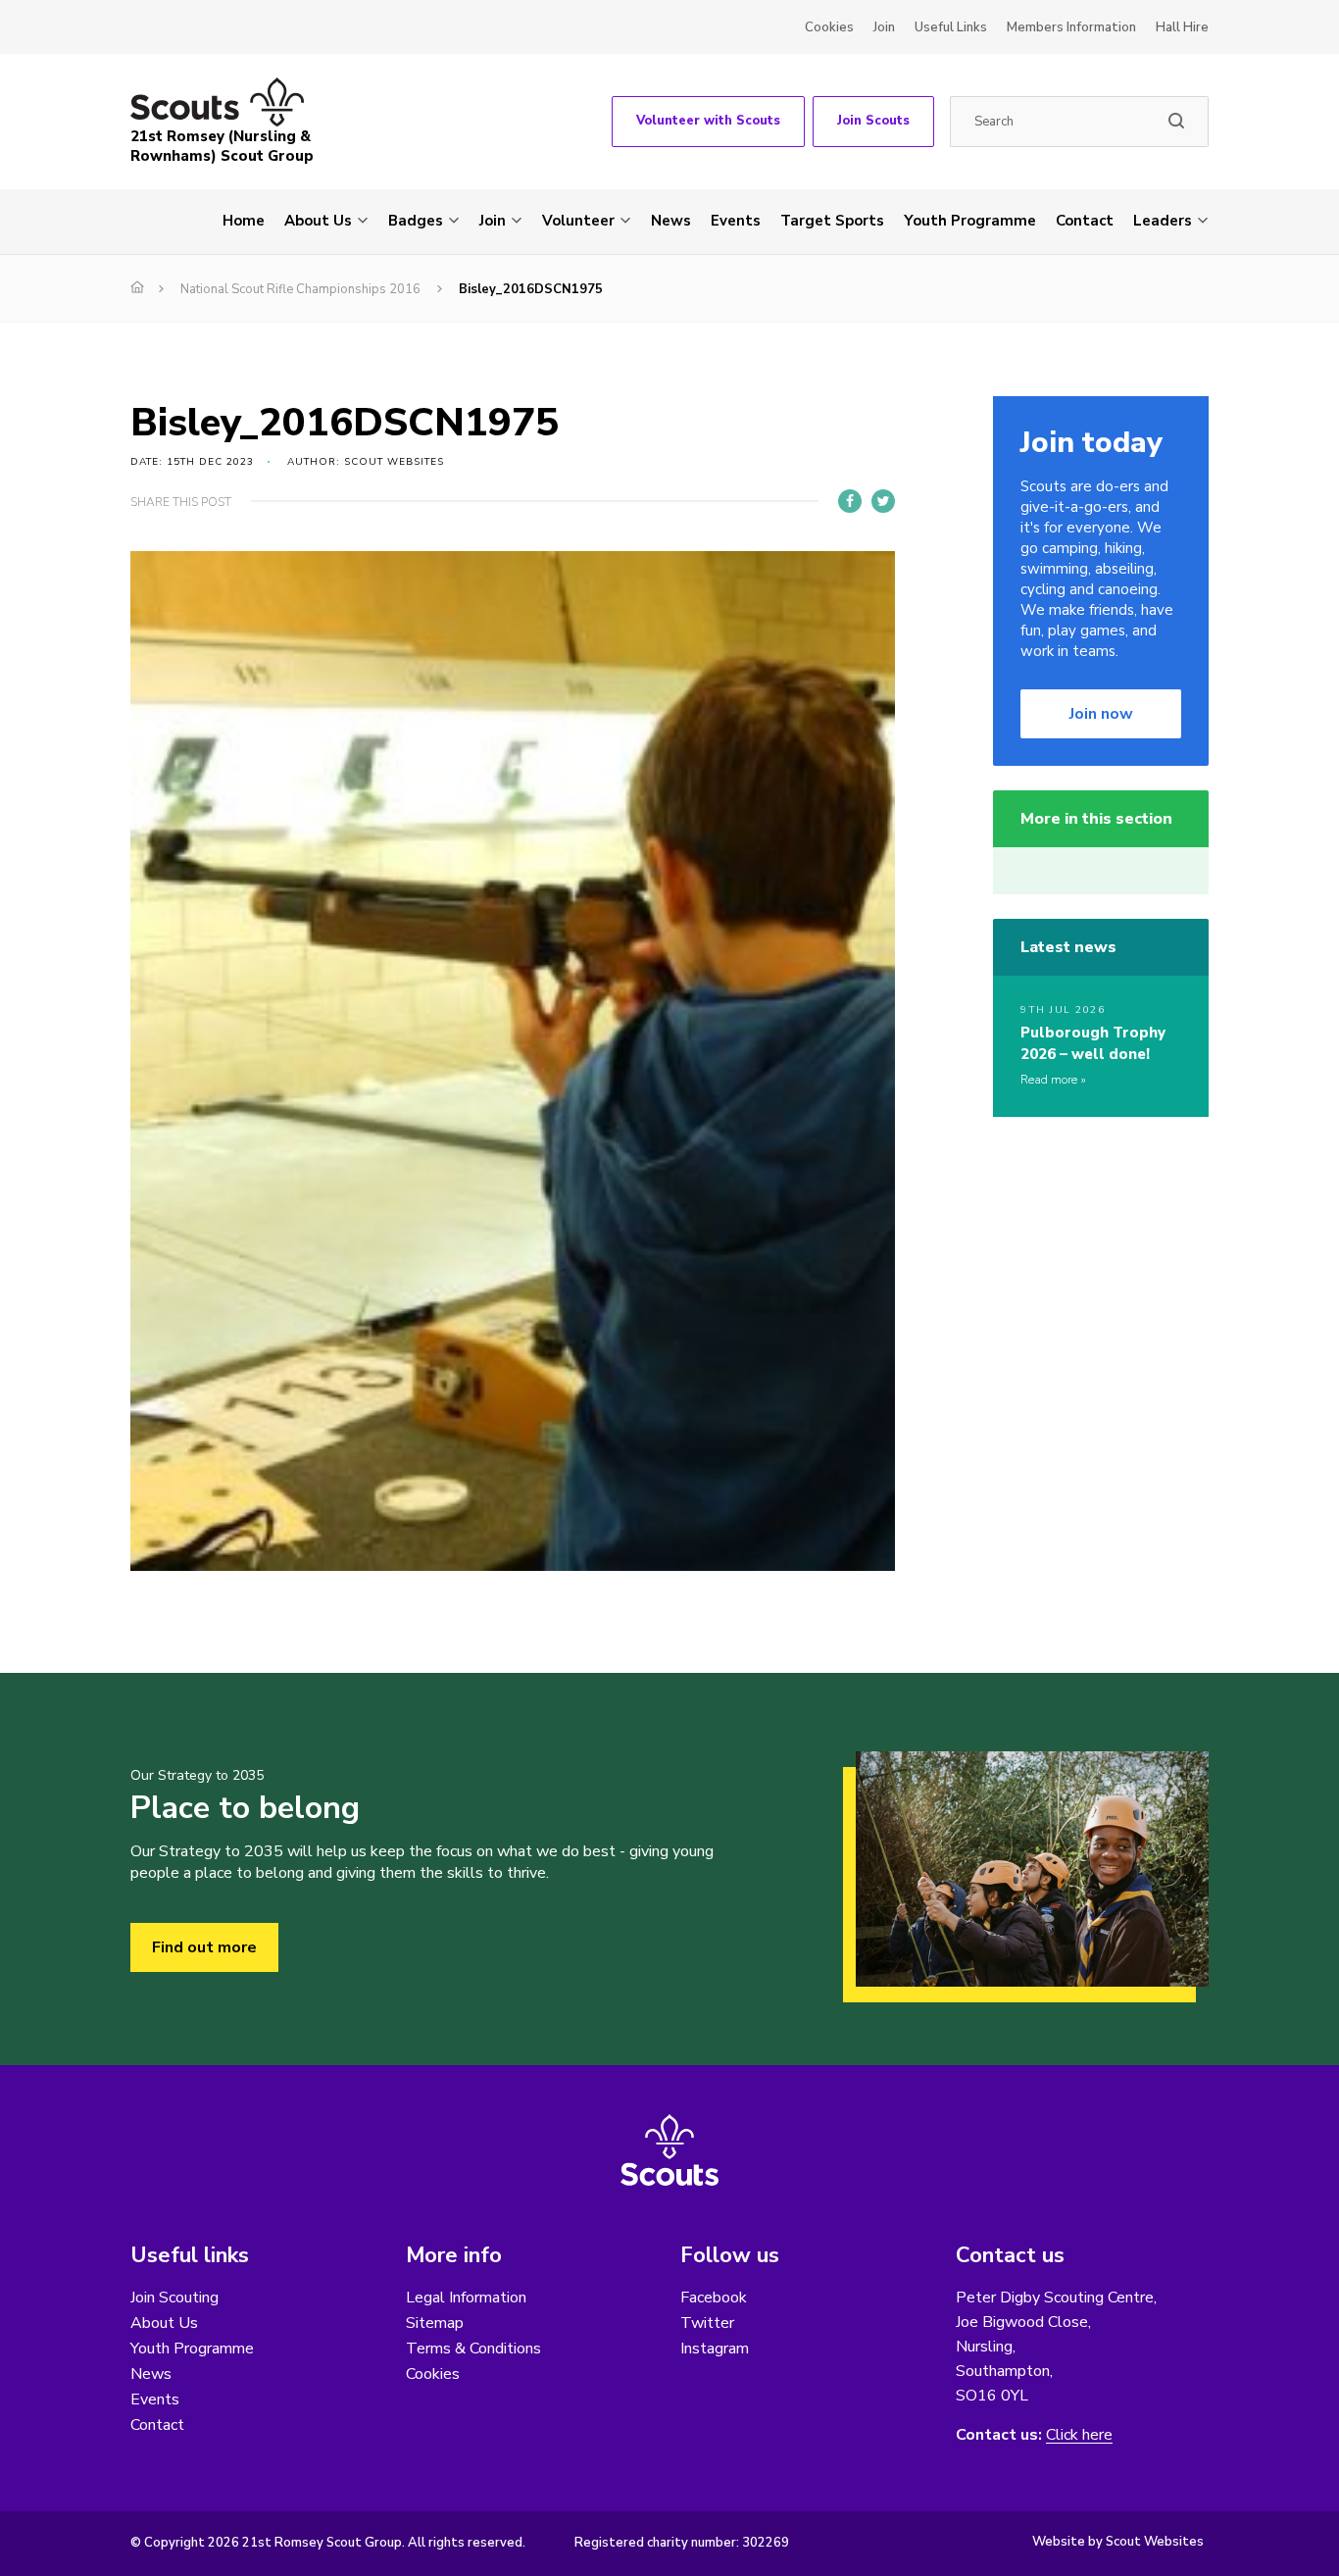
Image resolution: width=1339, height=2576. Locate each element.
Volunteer (578, 221)
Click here (1079, 2435)
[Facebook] (850, 501)
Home (244, 221)
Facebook (714, 2298)
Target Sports (832, 221)
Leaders (1163, 221)
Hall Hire (1182, 27)
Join (884, 27)
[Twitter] (883, 501)
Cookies (829, 27)
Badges (416, 221)
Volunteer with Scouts (708, 121)
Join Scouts (873, 121)
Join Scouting (174, 2298)
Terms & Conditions (473, 2349)
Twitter (707, 2323)
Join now (1101, 714)
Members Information (1071, 27)
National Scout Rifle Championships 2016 (300, 289)
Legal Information (466, 2298)
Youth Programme (970, 221)
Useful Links (951, 27)
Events (736, 221)
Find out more (204, 1947)
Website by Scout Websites (1118, 2542)
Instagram (715, 2349)
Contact (1085, 221)
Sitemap (435, 2323)
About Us (318, 221)
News (671, 221)
